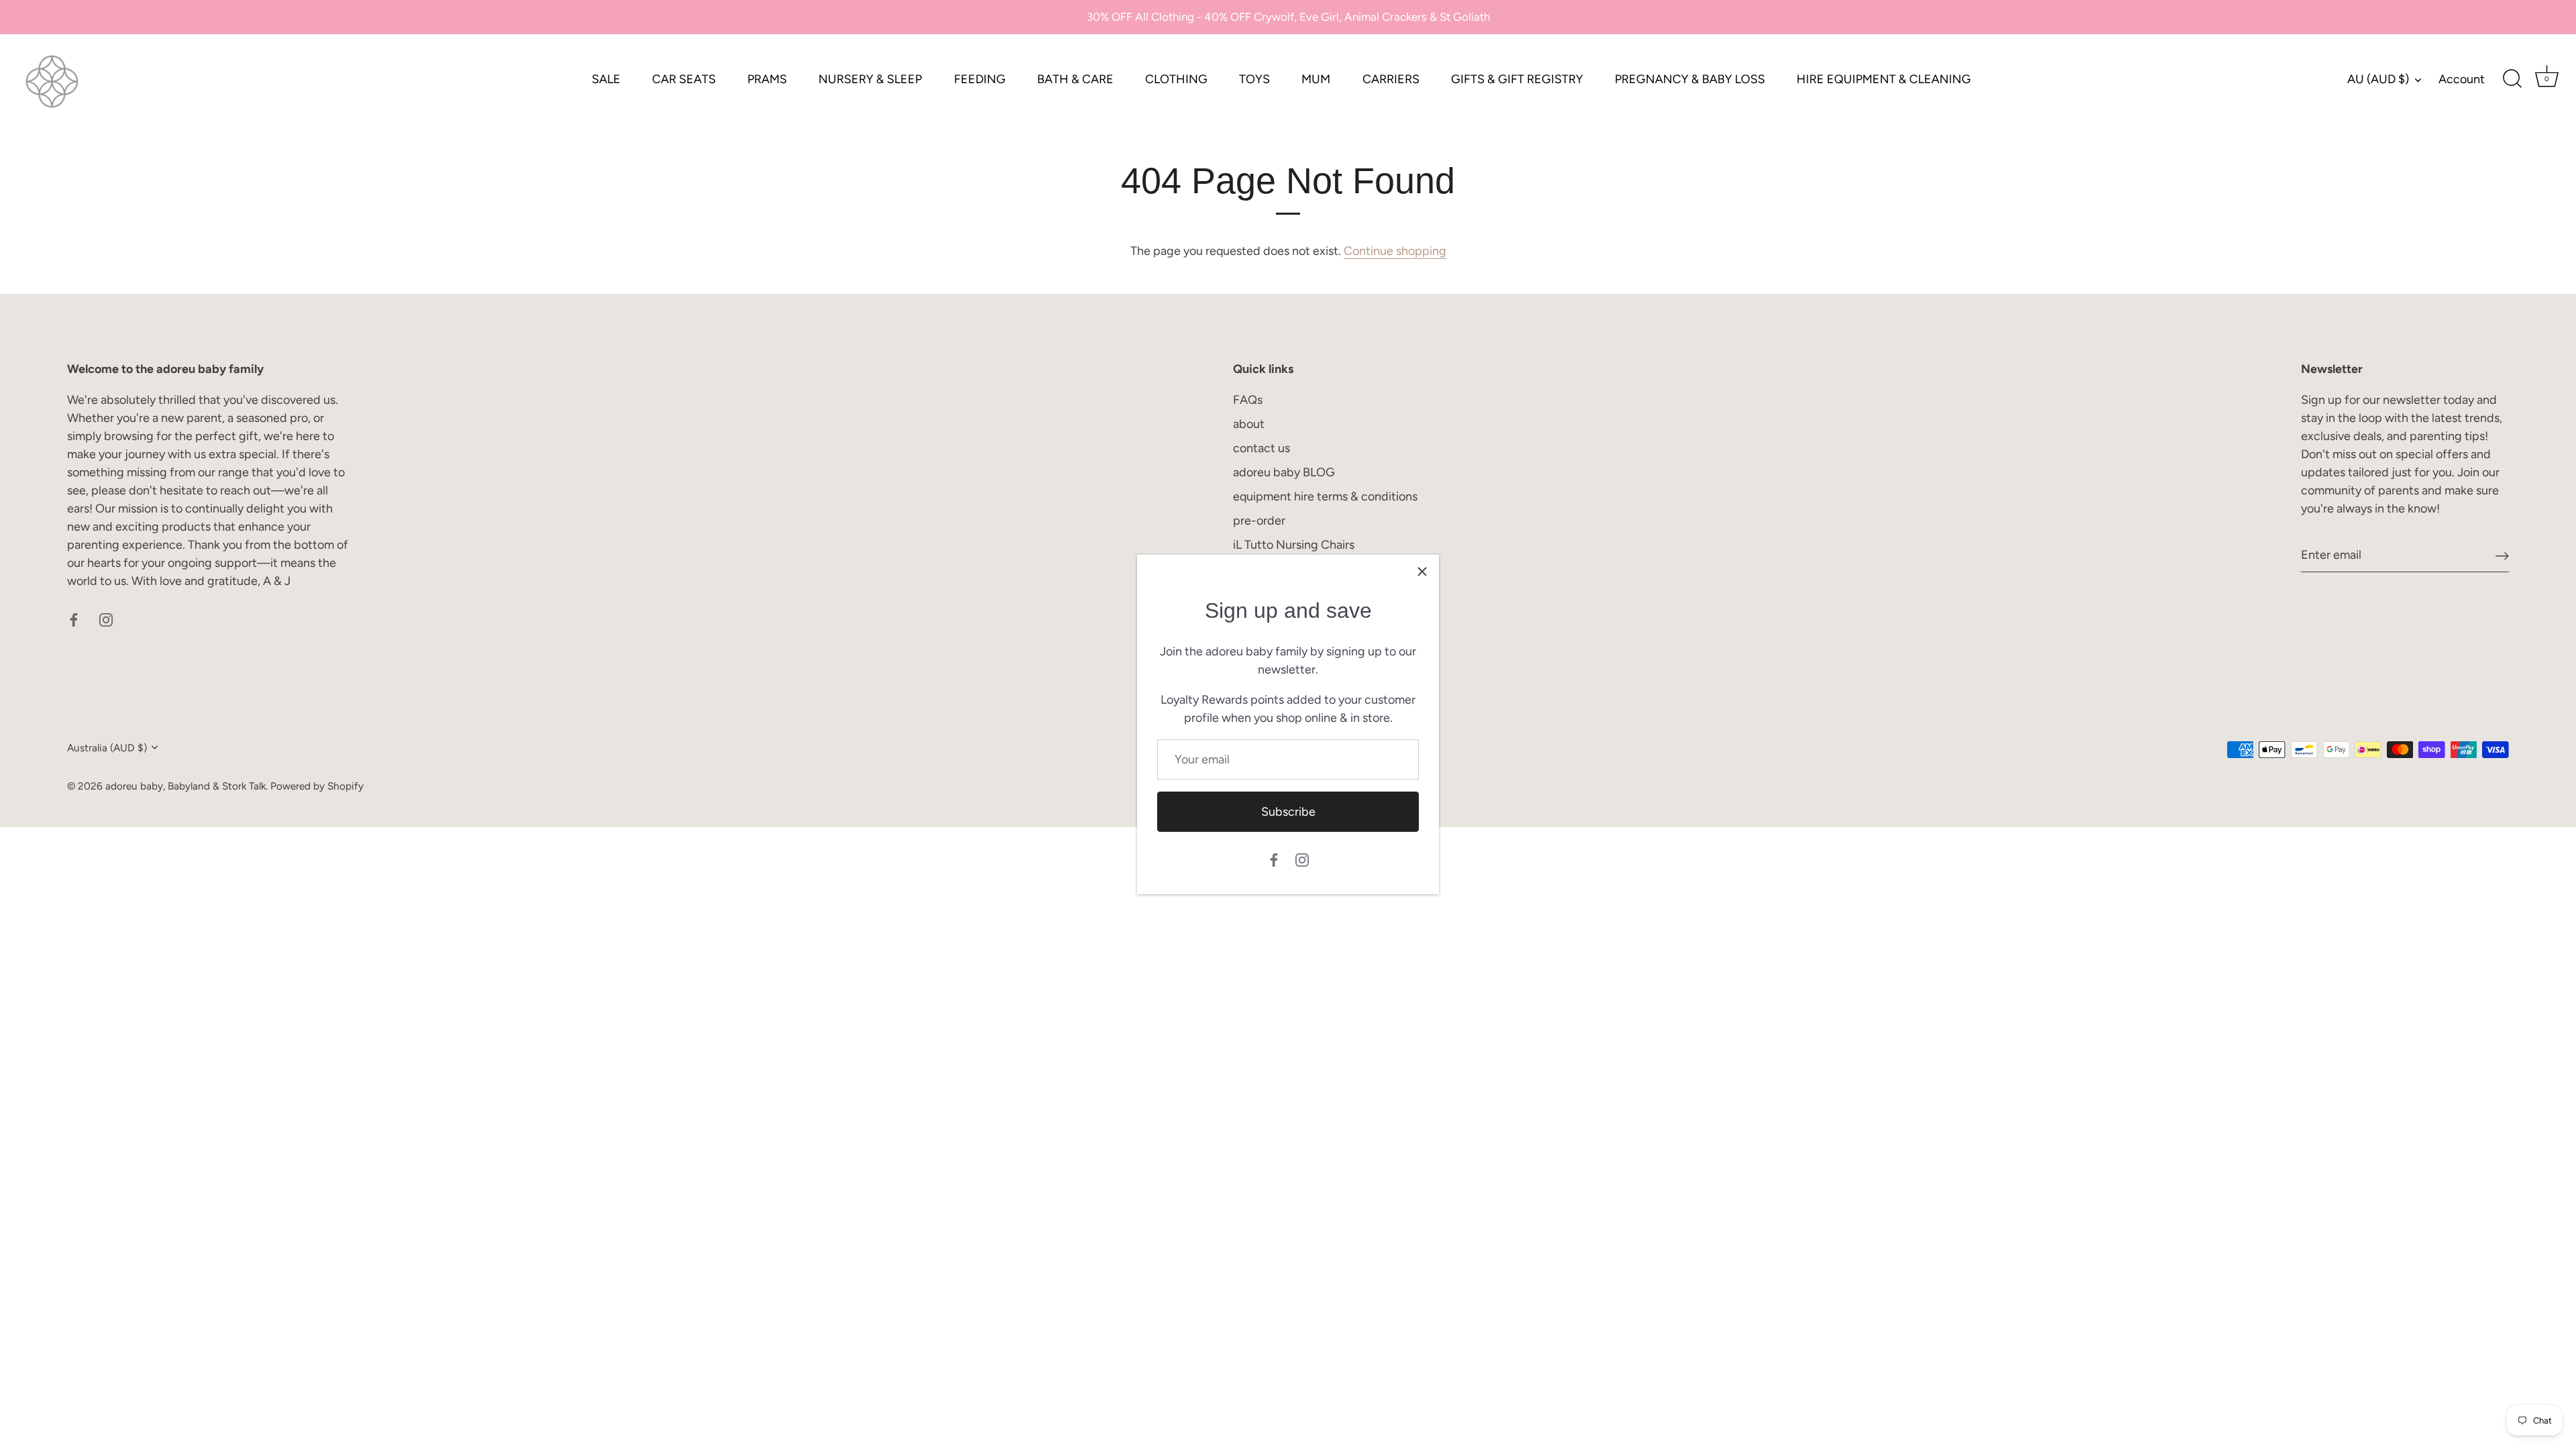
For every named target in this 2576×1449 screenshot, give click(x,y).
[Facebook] (1274, 859)
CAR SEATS (684, 79)
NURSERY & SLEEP (870, 79)
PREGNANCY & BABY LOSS (1690, 79)
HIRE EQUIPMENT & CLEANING (1884, 79)
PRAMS (767, 79)
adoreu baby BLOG (1284, 472)
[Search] (2512, 79)
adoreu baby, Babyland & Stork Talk (185, 786)
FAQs (1248, 400)
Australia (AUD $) (107, 748)
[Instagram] (1302, 859)
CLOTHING (1176, 79)
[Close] (1422, 572)
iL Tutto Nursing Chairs (1294, 545)
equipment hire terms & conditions (1325, 496)
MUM (1316, 79)
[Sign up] (2502, 555)
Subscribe (1288, 812)
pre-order (1259, 521)
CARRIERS (1391, 79)
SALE (606, 79)
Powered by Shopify (317, 786)
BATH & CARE (1075, 79)
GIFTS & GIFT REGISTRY (1517, 79)
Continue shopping (1395, 251)
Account (2462, 79)
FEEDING (980, 79)
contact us (1262, 448)
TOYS (1254, 79)
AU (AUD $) (2378, 79)
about (1249, 424)
